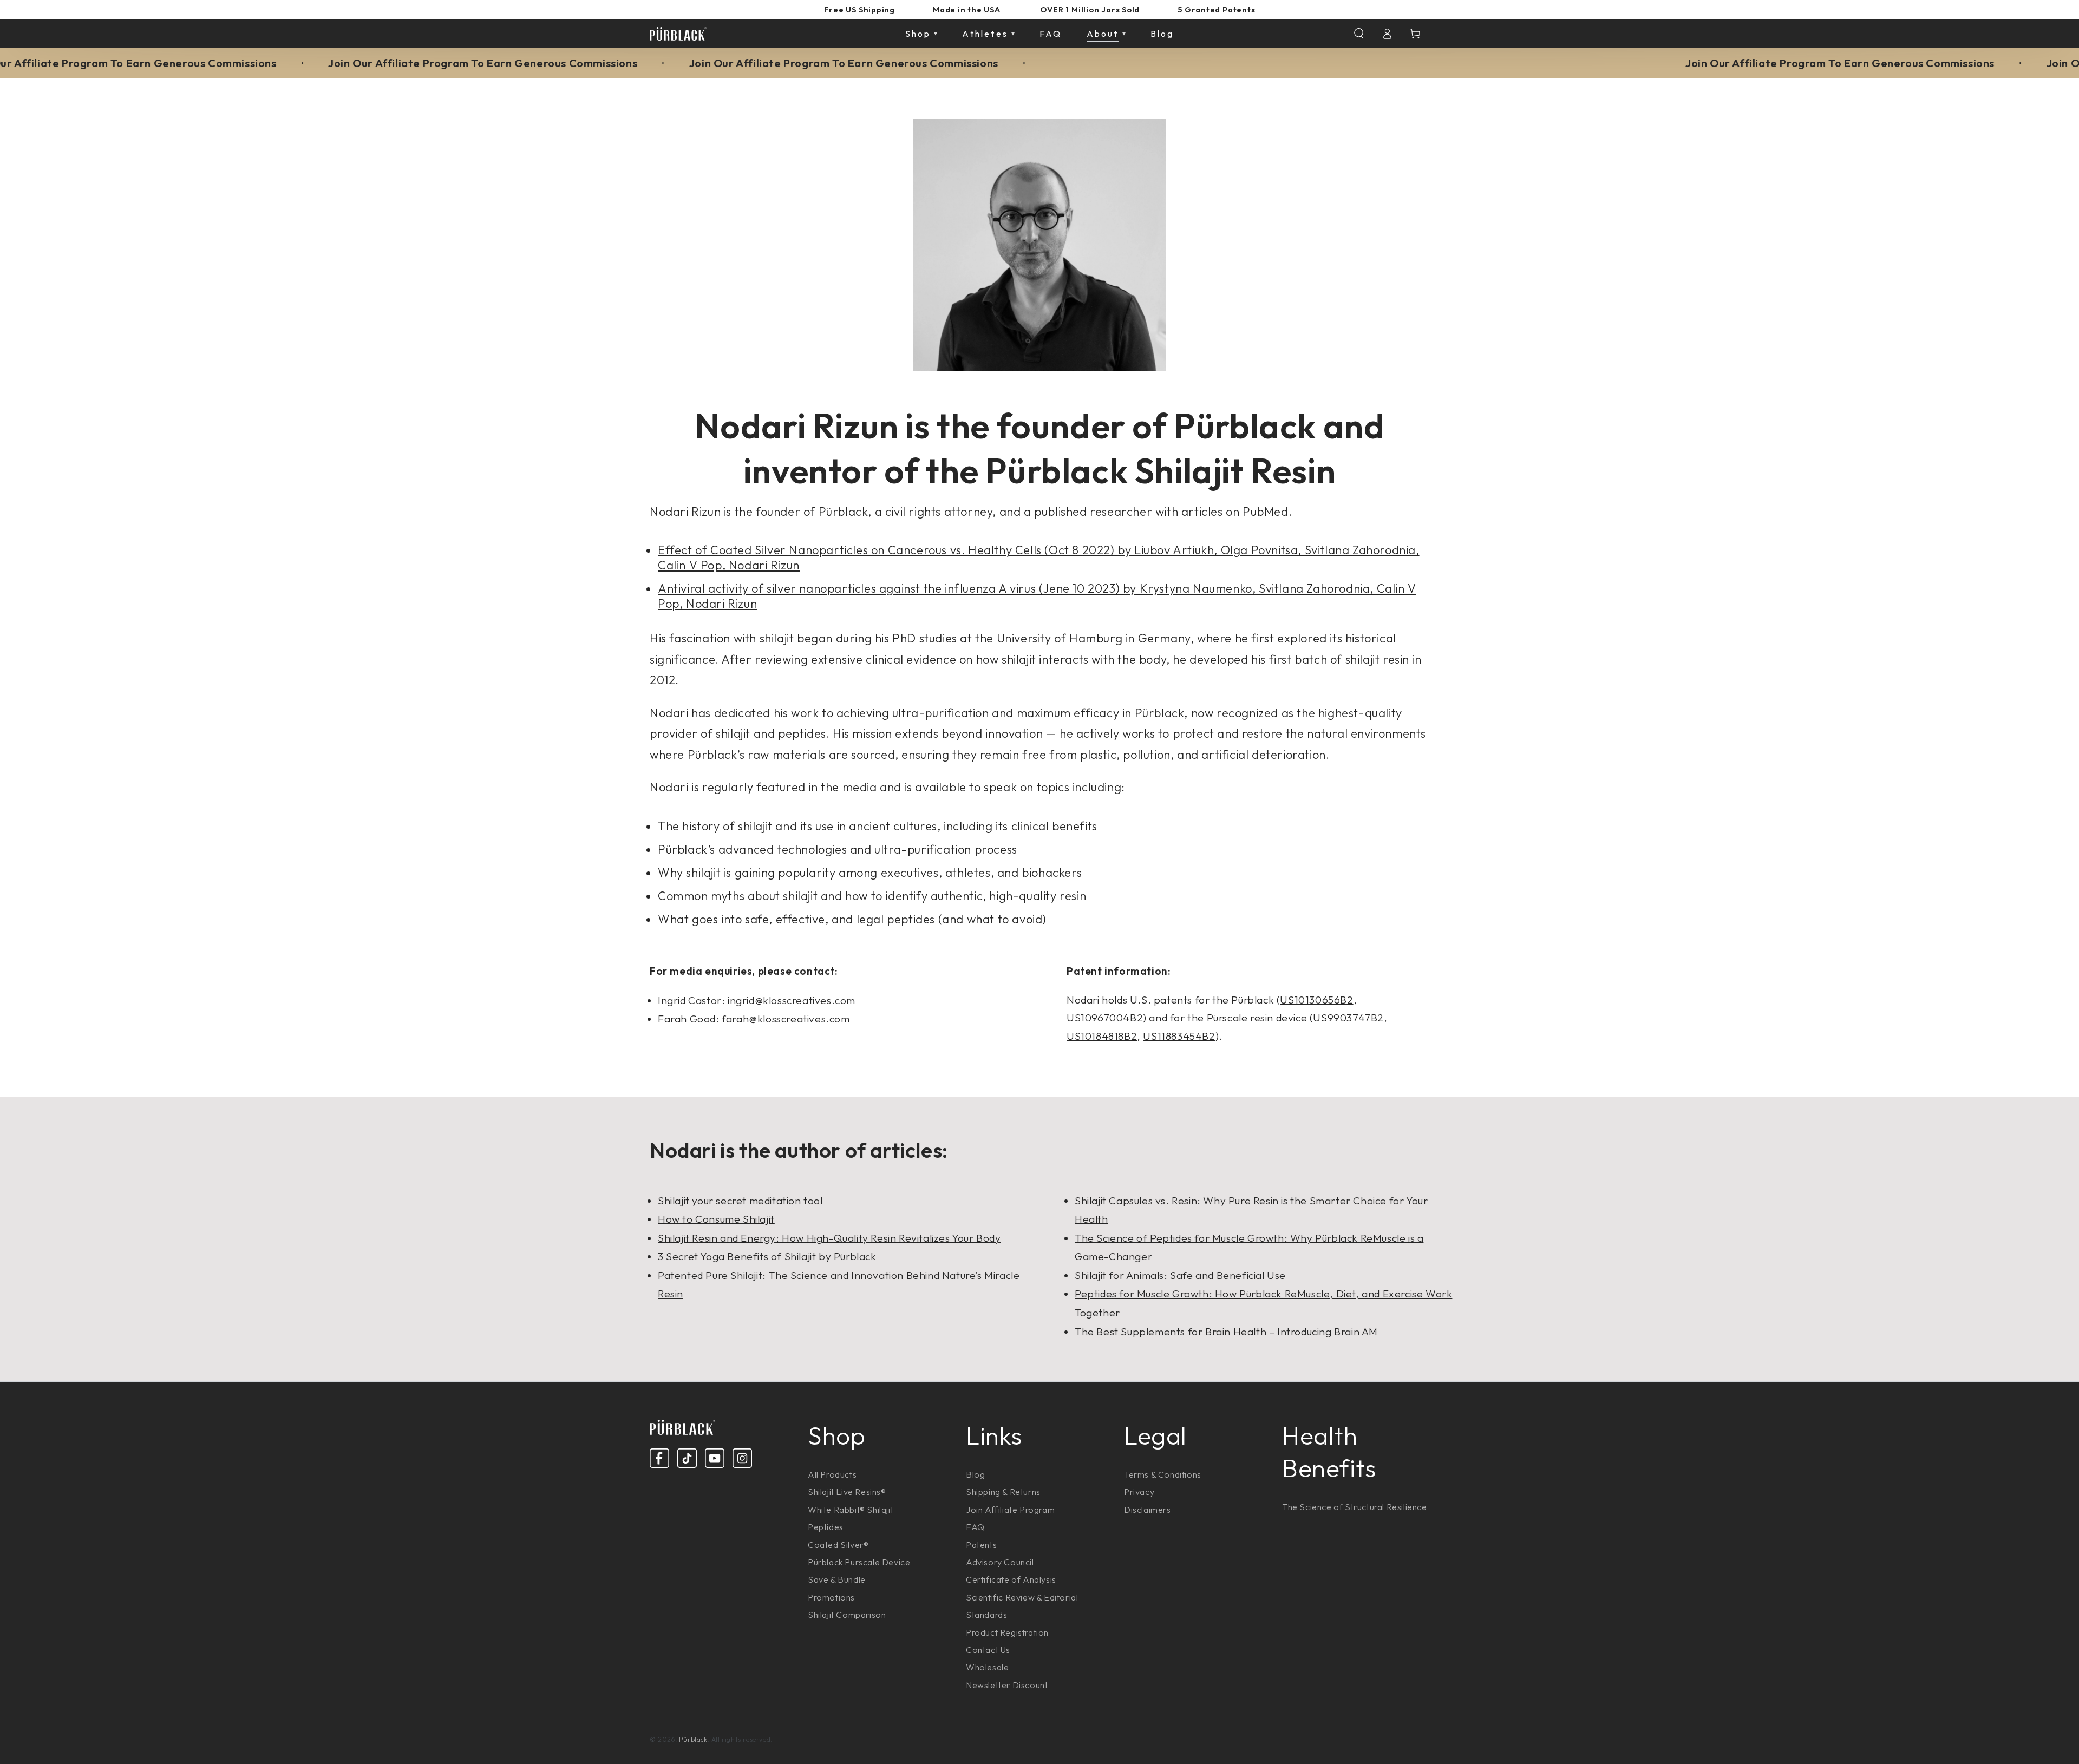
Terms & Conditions (1163, 1474)
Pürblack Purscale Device (859, 1562)
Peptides (826, 1527)
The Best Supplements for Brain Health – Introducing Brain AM (1226, 1332)
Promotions (831, 1597)
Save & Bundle (837, 1579)
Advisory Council (1000, 1562)
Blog (975, 1474)
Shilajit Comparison (847, 1615)
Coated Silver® (838, 1545)
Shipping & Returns (1003, 1492)
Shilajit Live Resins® (847, 1492)
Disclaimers (1148, 1510)
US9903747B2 (1348, 1018)
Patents (981, 1545)
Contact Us (988, 1650)
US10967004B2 (1105, 1018)
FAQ (975, 1527)
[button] (1359, 34)
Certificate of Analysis (1011, 1579)
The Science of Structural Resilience (1355, 1507)
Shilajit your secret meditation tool (740, 1201)
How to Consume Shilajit (716, 1219)
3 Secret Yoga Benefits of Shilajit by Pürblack (767, 1256)
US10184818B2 (1102, 1036)
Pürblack (693, 1739)
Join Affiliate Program (1010, 1510)
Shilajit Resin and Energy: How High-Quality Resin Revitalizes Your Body (829, 1238)
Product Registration (1007, 1632)
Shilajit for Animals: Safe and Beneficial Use (1180, 1275)
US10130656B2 (1316, 1000)
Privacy (1139, 1492)
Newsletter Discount (1007, 1685)
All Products (832, 1474)
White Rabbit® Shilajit (851, 1510)
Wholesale (987, 1667)
